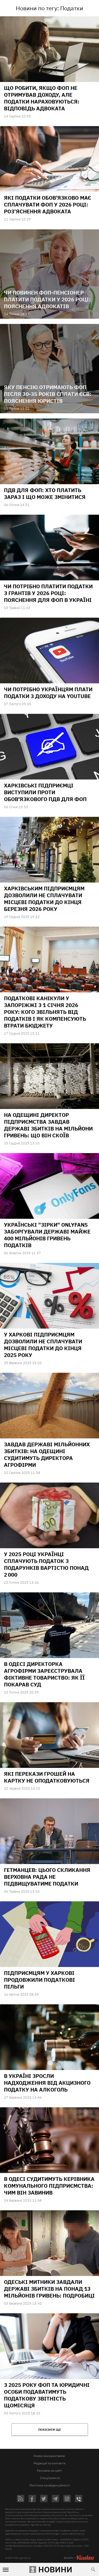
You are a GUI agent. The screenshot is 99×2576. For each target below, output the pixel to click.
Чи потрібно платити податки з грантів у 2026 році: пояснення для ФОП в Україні (48, 593)
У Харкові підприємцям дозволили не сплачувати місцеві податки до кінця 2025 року (43, 1345)
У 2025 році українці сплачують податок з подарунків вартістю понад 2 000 (46, 1564)
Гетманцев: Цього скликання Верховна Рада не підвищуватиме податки (47, 1877)
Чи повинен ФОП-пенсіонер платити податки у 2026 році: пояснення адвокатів (47, 299)
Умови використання (49, 2456)
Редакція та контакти (49, 2463)
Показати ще (50, 2430)
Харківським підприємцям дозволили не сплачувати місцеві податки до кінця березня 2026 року (44, 899)
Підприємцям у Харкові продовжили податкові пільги (39, 1980)
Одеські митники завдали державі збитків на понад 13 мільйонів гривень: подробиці (49, 2289)
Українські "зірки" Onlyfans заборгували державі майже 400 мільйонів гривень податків (47, 1235)
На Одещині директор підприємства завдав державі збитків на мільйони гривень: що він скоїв (48, 1125)
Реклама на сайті (49, 2471)
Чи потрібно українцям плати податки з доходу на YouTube (48, 693)
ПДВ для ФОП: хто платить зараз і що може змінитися (45, 494)
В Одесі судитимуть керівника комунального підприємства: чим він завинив (49, 2186)
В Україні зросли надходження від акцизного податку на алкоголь (47, 2083)
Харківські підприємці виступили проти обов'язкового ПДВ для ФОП (45, 792)
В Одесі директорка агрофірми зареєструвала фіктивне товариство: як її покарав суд (44, 1674)
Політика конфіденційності (50, 2485)
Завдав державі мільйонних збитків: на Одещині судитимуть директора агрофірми (47, 1455)
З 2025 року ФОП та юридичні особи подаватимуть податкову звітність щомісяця (47, 2395)
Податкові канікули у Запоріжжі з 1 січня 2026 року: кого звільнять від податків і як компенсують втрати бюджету (45, 1012)
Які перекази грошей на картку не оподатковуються (47, 1777)
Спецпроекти (50, 2478)
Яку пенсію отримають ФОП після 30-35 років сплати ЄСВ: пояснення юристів (48, 394)
